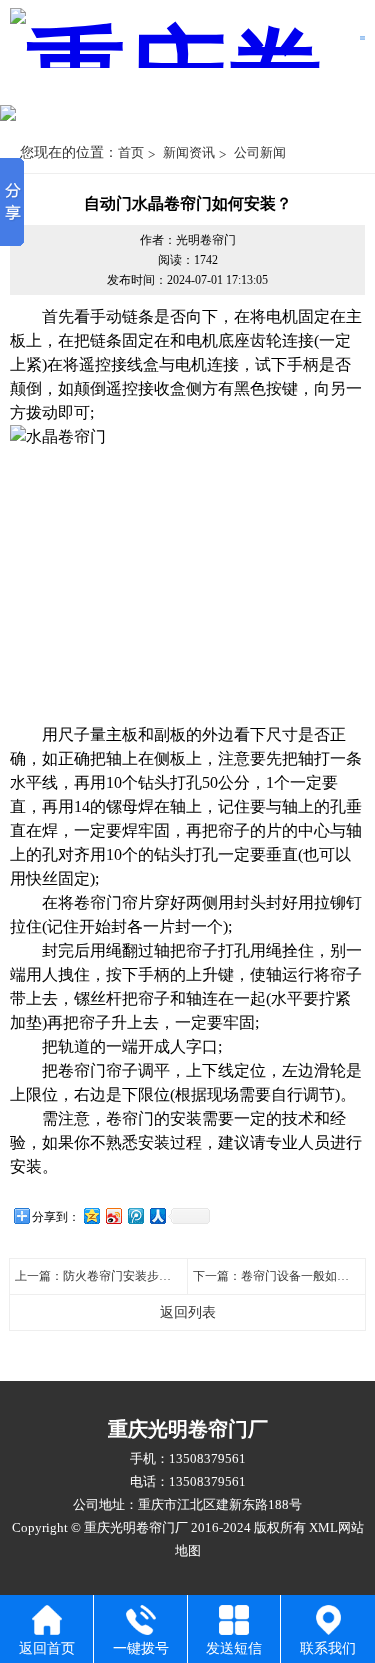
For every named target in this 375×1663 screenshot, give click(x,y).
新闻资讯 (189, 152)
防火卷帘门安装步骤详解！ (135, 1276)
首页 (131, 152)
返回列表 (188, 1312)
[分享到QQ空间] (91, 1215)
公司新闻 (260, 152)
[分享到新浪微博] (113, 1215)
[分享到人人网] (157, 1215)
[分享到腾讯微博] (135, 1215)
